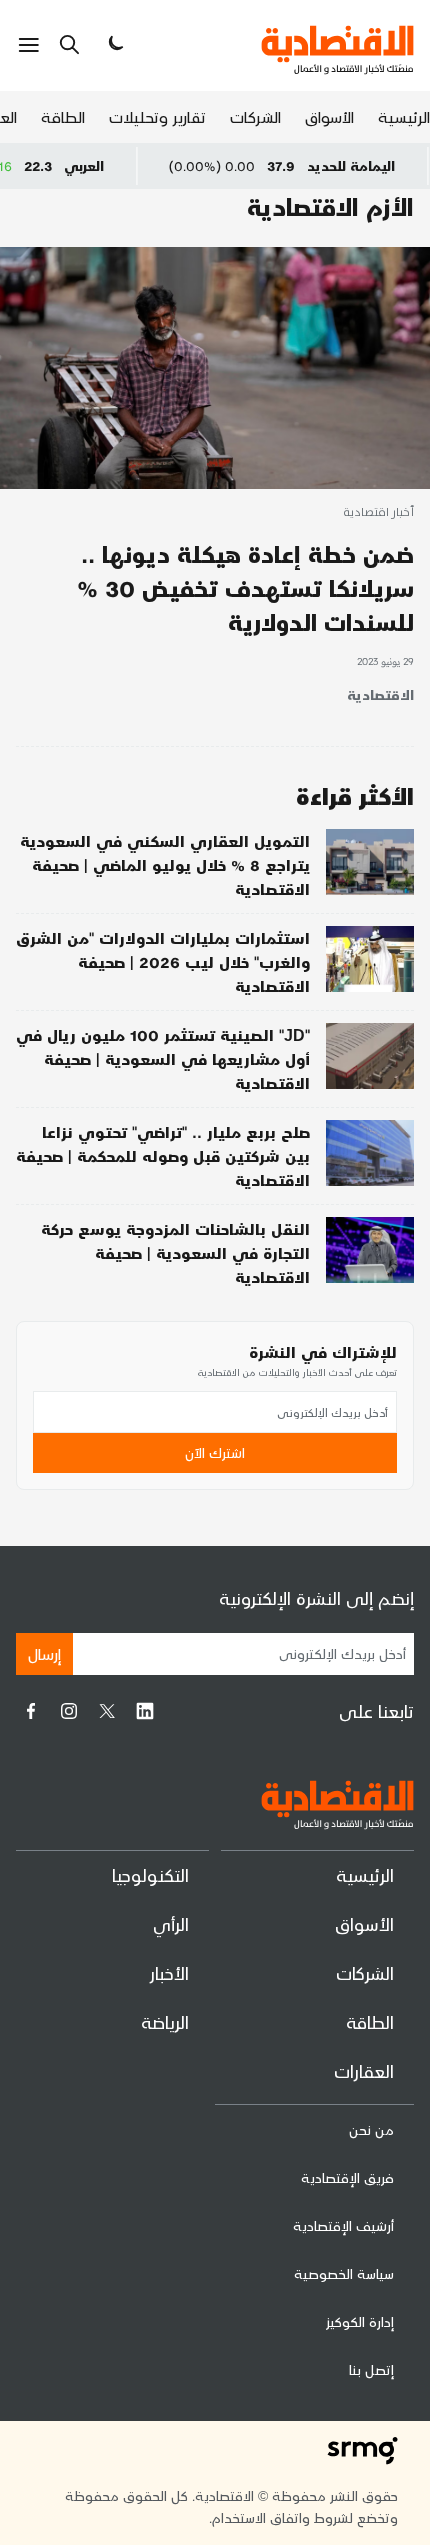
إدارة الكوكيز (360, 2321)
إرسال (44, 1653)
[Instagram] (69, 1711)
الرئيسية (404, 116)
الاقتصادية (380, 694)
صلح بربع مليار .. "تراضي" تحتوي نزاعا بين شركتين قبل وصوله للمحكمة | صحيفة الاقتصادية (163, 1155)
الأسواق (329, 116)
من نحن (371, 2129)
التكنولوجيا (150, 1874)
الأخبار (169, 1972)
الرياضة (165, 2021)
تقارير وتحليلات (157, 116)
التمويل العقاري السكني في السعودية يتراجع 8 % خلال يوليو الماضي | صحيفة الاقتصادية (165, 864)
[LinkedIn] (145, 1711)
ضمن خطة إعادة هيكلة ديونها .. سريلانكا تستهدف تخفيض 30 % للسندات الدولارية (245, 587)
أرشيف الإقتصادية (343, 2225)
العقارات (364, 2070)
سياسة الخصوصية (344, 2273)
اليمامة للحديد (386, 165)
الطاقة (63, 116)
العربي (119, 165)
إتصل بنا (371, 2369)
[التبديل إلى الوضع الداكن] (114, 45)
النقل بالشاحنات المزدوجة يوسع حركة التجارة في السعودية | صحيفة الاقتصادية (175, 1252)
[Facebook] (31, 1711)
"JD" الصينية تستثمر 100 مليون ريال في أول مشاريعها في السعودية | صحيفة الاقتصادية (163, 1058)
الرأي (171, 1923)
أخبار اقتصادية (378, 513)
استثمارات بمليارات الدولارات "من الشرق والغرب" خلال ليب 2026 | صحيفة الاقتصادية (163, 961)
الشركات (255, 116)
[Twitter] (107, 1711)
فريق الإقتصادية (347, 2177)
